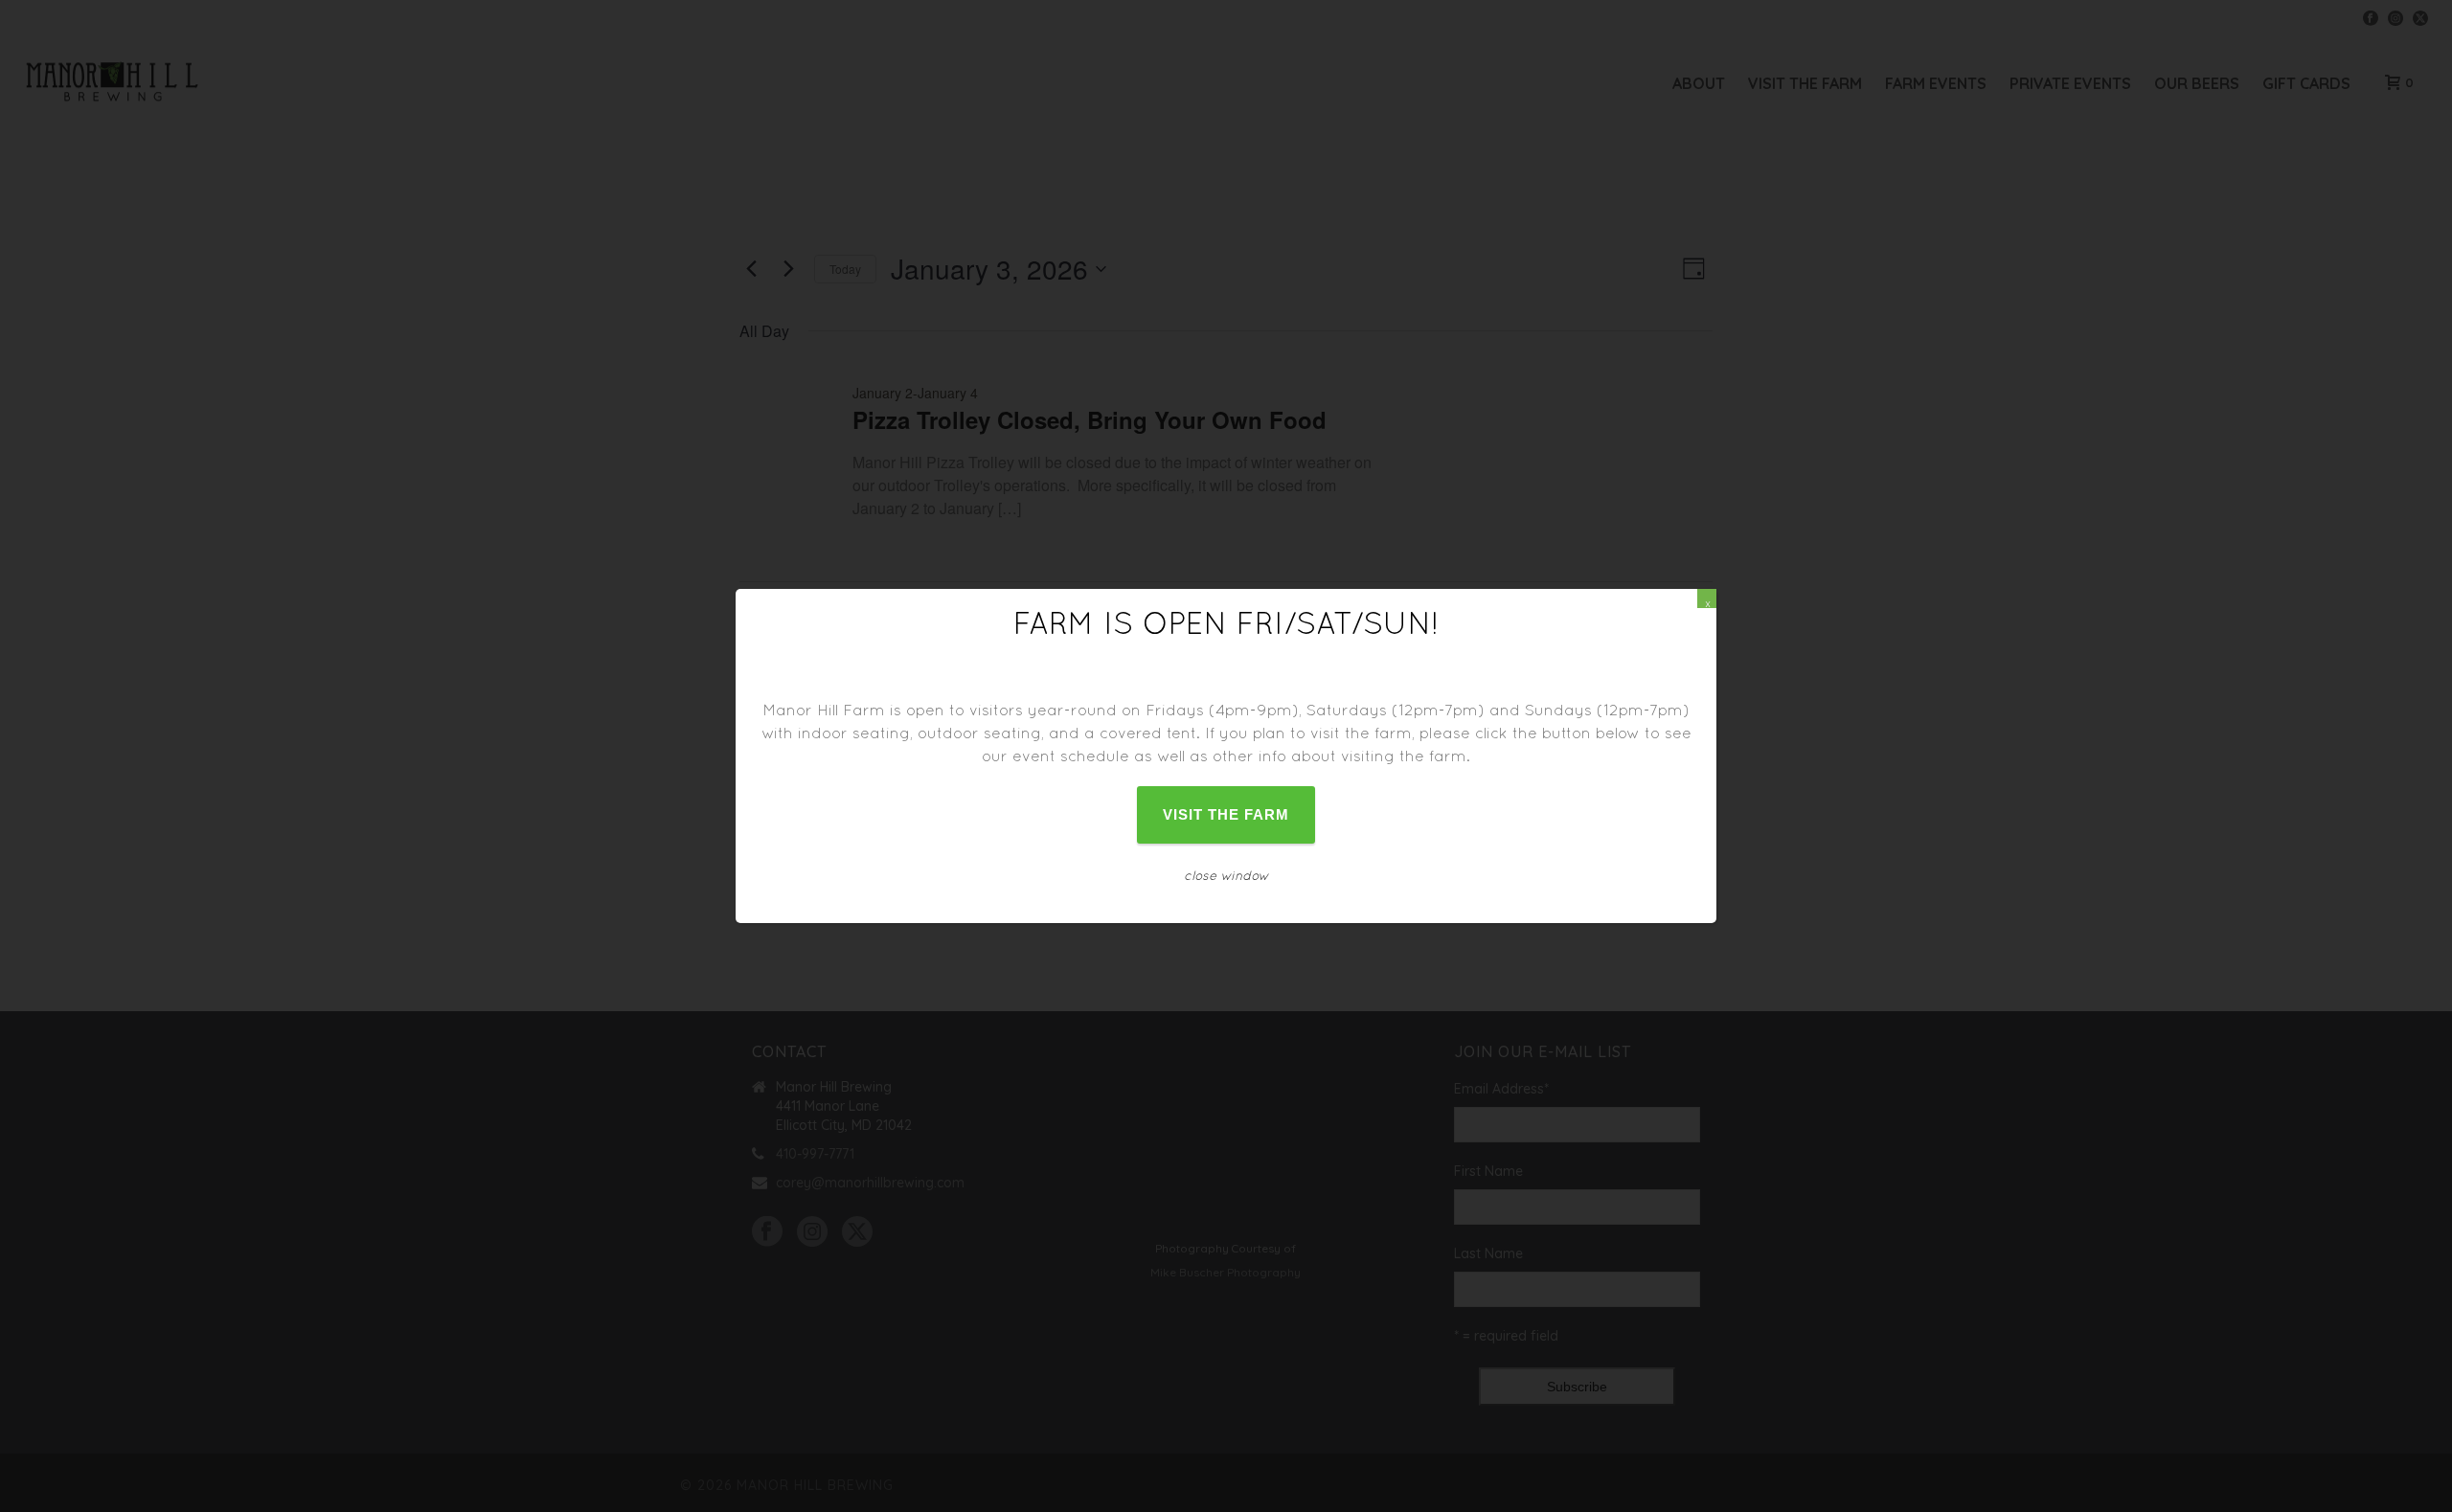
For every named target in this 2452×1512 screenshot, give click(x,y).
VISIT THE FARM (1226, 814)
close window (1226, 875)
